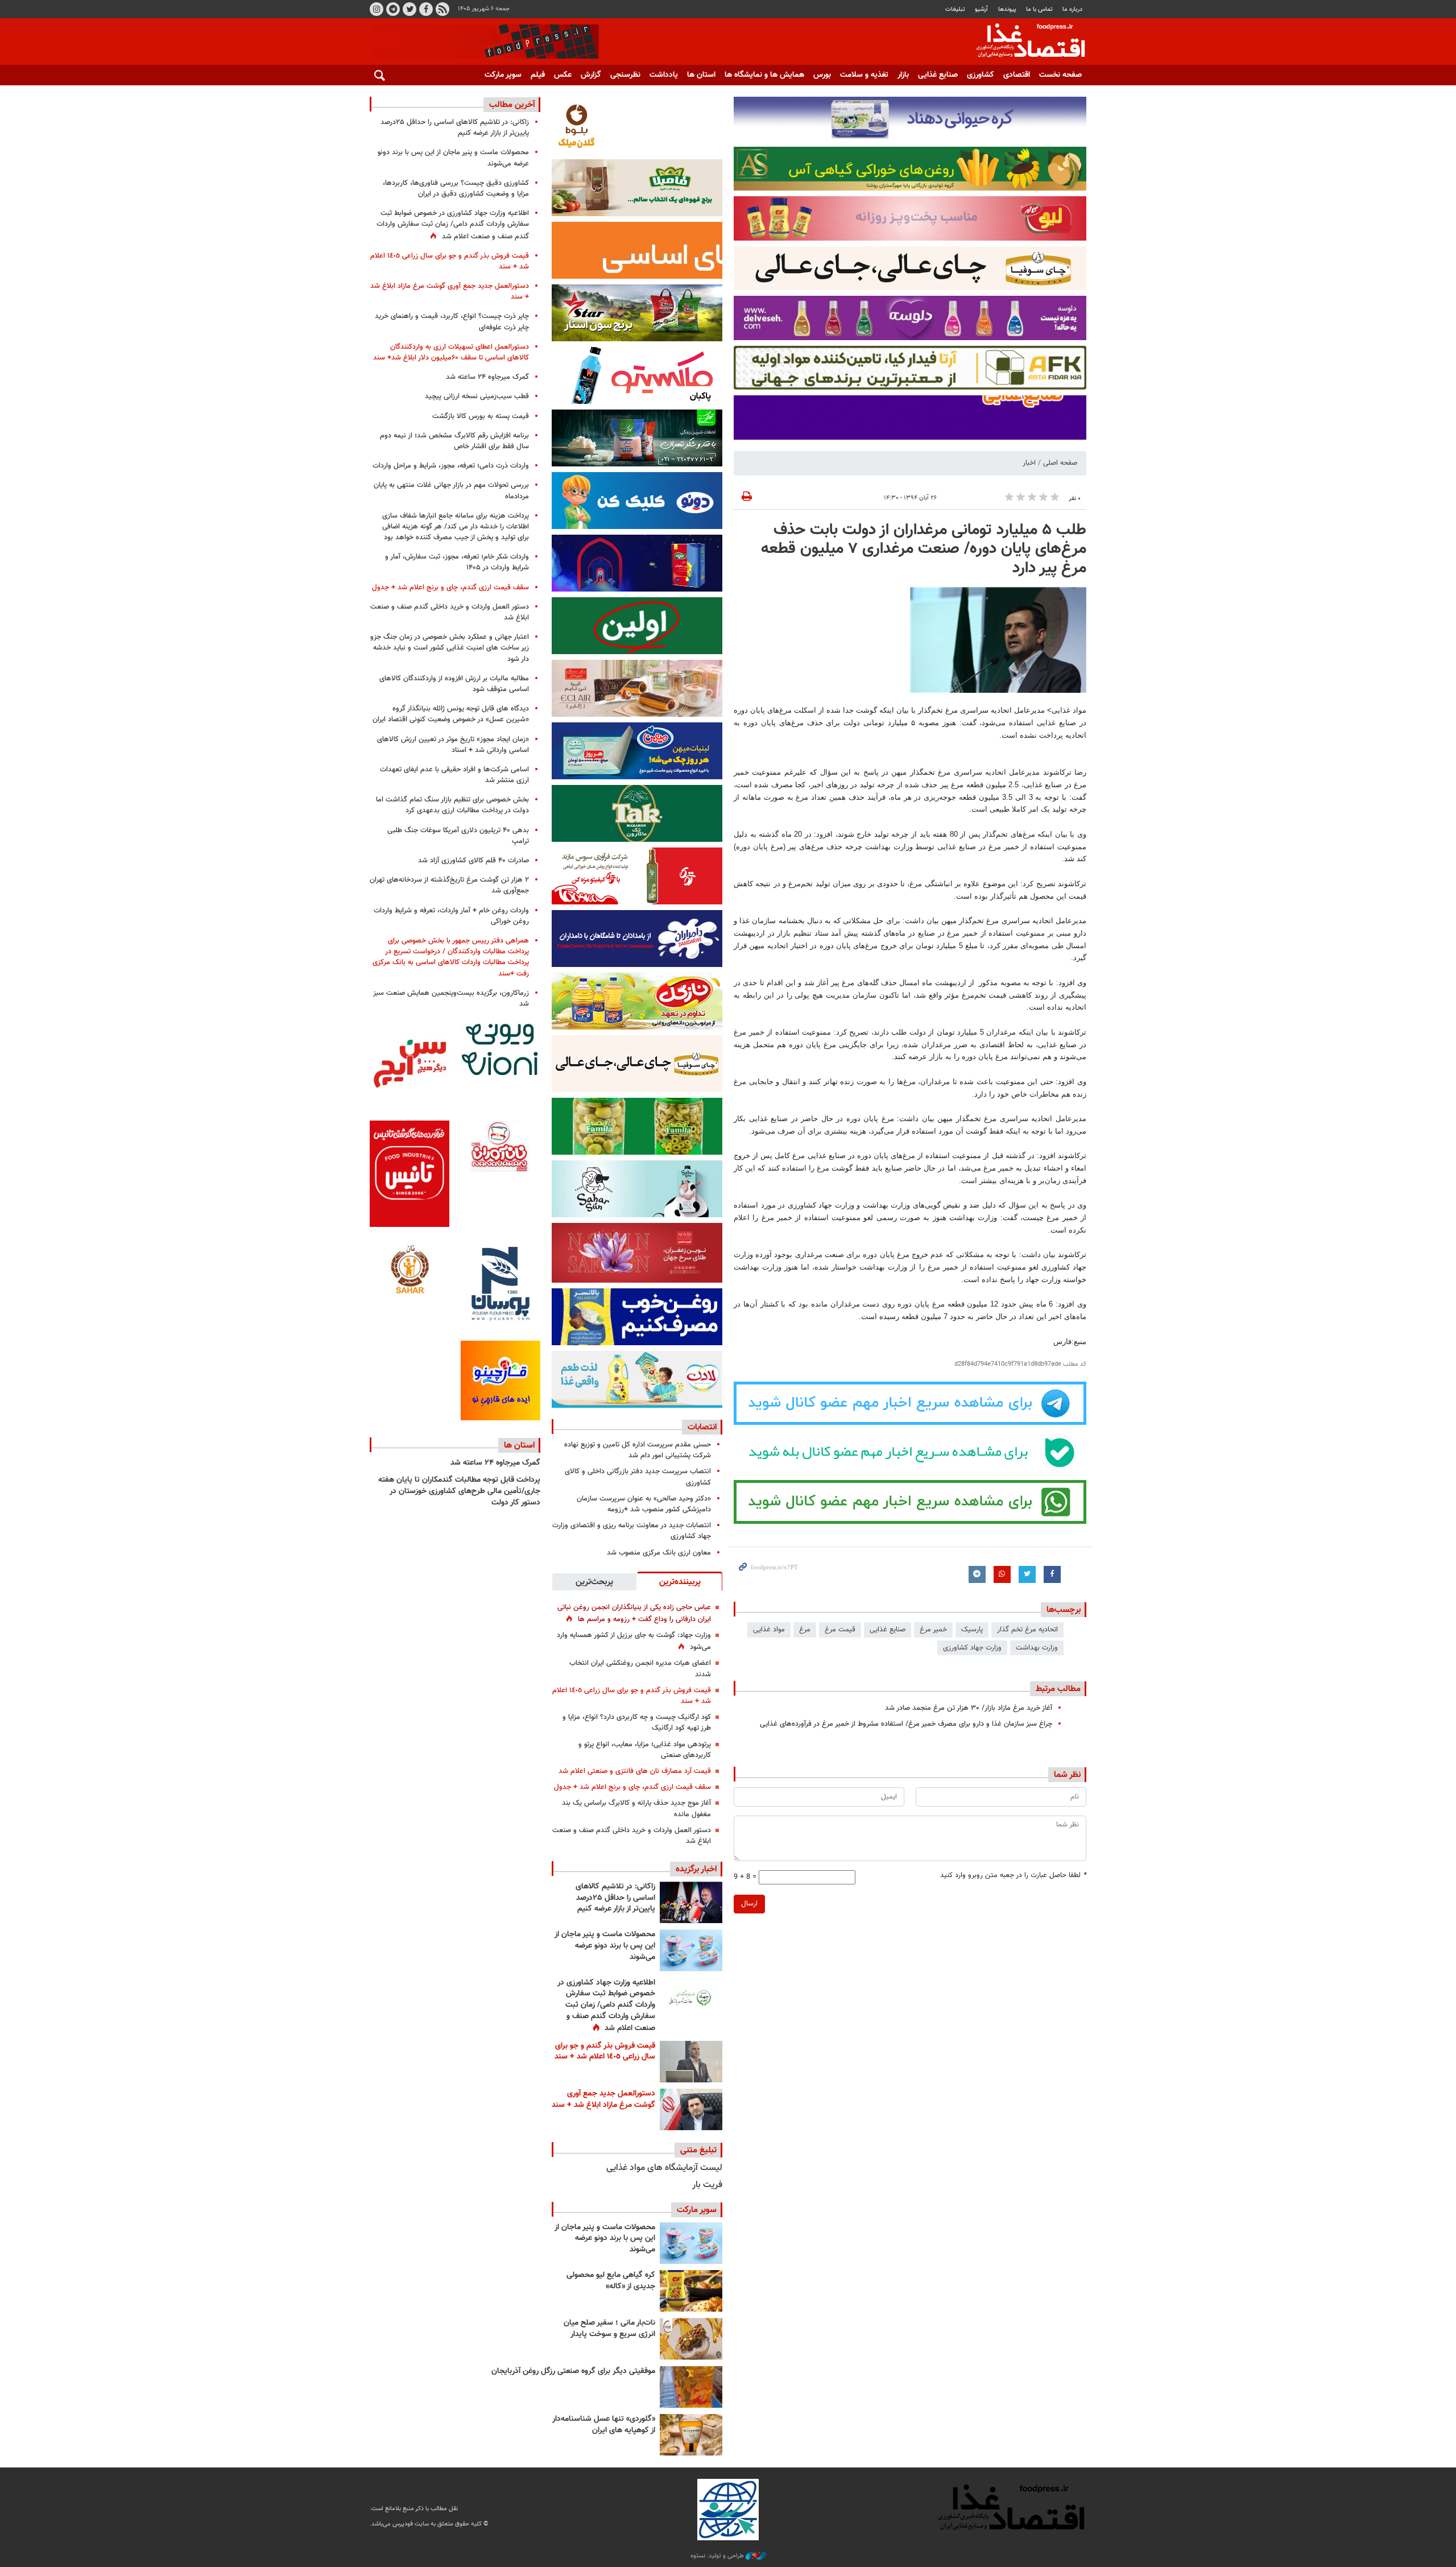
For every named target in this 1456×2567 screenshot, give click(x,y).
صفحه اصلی (1060, 463)
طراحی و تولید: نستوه (718, 2556)
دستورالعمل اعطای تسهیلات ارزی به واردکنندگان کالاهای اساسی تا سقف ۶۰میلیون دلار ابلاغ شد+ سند (451, 352)
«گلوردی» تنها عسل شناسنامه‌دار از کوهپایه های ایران (604, 2425)
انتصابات (702, 1427)
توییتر (409, 9)
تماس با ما (1039, 9)
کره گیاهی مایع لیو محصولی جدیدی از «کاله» (611, 2281)
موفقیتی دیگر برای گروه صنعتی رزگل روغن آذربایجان (573, 2371)
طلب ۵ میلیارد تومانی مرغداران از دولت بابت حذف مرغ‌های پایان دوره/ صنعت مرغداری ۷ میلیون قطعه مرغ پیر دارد (924, 549)
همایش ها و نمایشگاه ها (764, 75)
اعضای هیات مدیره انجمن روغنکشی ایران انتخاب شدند (640, 1669)
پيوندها (1007, 9)
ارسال (749, 1904)
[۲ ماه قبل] (691, 2291)
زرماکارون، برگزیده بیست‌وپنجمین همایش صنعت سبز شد (451, 999)
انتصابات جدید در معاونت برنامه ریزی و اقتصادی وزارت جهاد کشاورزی (632, 1531)
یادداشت (664, 75)
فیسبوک (426, 9)
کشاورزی (981, 75)
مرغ (805, 1630)
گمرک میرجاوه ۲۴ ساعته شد (487, 377)
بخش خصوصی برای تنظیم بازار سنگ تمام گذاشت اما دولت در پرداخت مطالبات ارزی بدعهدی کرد (452, 805)
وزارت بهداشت (1037, 1648)
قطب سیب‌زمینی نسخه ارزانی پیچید (477, 396)
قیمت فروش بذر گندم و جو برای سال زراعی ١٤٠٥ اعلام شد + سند (632, 1696)
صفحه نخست (1060, 75)
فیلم (538, 75)
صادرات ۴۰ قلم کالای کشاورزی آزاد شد (473, 861)
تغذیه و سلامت (864, 75)
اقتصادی (1017, 75)
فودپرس (1024, 42)
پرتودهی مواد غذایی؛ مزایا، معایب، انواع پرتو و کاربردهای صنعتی (645, 1750)
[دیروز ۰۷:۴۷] (691, 1998)
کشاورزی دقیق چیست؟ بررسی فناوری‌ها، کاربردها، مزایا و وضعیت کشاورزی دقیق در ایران (456, 189)
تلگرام (393, 9)
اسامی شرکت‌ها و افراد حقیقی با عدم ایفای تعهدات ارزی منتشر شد (454, 775)
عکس (563, 75)
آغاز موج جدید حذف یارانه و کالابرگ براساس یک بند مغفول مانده (636, 1809)
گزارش (591, 75)
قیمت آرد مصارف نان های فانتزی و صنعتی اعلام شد (635, 1771)
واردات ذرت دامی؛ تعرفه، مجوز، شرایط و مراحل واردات (451, 466)
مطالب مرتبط (1058, 1689)
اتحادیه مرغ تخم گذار (1027, 1630)
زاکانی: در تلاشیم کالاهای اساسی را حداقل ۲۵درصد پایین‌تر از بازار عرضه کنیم (615, 1898)
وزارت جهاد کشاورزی (972, 1648)
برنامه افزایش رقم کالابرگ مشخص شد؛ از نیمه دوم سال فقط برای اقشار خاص (454, 441)
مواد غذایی (769, 1630)
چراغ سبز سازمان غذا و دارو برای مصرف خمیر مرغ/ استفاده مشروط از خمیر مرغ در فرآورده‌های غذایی (906, 1724)
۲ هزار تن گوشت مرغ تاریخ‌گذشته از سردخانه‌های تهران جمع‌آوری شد (449, 885)
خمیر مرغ (933, 1630)
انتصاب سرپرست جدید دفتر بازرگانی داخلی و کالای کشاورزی (638, 1477)
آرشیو (981, 9)
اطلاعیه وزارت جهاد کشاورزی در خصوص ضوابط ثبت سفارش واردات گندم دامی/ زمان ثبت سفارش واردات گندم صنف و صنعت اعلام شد (606, 2006)
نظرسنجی (625, 75)
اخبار (1029, 463)
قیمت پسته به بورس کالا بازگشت (481, 416)
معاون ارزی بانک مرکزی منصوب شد (659, 1553)
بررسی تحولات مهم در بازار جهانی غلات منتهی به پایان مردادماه (451, 491)
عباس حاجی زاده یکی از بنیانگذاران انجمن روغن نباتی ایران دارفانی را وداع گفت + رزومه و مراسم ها (634, 1613)
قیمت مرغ (840, 1630)
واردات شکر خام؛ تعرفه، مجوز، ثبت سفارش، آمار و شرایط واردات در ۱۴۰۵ (457, 562)
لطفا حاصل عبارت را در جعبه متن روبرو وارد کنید (1013, 1876)
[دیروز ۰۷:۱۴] (691, 2109)
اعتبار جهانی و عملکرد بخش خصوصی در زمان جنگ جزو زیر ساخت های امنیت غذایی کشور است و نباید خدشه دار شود (450, 648)
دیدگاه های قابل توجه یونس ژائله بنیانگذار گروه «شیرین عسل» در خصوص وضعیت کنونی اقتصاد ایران (451, 714)
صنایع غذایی (938, 75)
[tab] (680, 1581)
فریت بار (707, 2185)
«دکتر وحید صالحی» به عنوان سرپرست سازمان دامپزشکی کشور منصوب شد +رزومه (644, 1504)
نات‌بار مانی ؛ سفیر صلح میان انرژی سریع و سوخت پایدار (609, 2329)
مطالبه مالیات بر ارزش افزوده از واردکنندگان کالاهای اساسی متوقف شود (454, 684)
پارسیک (972, 1630)
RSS (442, 9)
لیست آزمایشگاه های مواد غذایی (664, 2168)
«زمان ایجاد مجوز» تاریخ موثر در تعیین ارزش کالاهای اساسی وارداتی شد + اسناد (453, 745)
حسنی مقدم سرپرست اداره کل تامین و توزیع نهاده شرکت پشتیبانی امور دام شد (638, 1450)
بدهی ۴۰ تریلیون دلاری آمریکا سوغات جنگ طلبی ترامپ (458, 836)
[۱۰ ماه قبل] (691, 2387)
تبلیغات (955, 9)
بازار (903, 75)
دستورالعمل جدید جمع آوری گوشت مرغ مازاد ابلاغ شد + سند (603, 2099)
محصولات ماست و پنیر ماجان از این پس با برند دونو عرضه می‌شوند (605, 1946)
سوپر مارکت (503, 75)
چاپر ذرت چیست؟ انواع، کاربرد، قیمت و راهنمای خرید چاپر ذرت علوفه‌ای (452, 322)
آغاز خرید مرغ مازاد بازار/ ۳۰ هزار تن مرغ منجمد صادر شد (969, 1708)
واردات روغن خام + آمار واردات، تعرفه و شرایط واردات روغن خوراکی (451, 916)
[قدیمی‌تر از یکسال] (691, 2435)
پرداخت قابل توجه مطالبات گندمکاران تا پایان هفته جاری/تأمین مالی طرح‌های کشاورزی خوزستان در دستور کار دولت (459, 1491)
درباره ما (1072, 9)
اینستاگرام (377, 9)
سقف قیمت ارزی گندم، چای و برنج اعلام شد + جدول (632, 1787)
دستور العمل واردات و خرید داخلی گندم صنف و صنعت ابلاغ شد (632, 1836)
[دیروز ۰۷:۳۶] (691, 2062)
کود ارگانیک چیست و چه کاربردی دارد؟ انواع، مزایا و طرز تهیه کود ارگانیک (637, 1723)
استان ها (701, 75)
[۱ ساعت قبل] (691, 1902)
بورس (822, 75)
